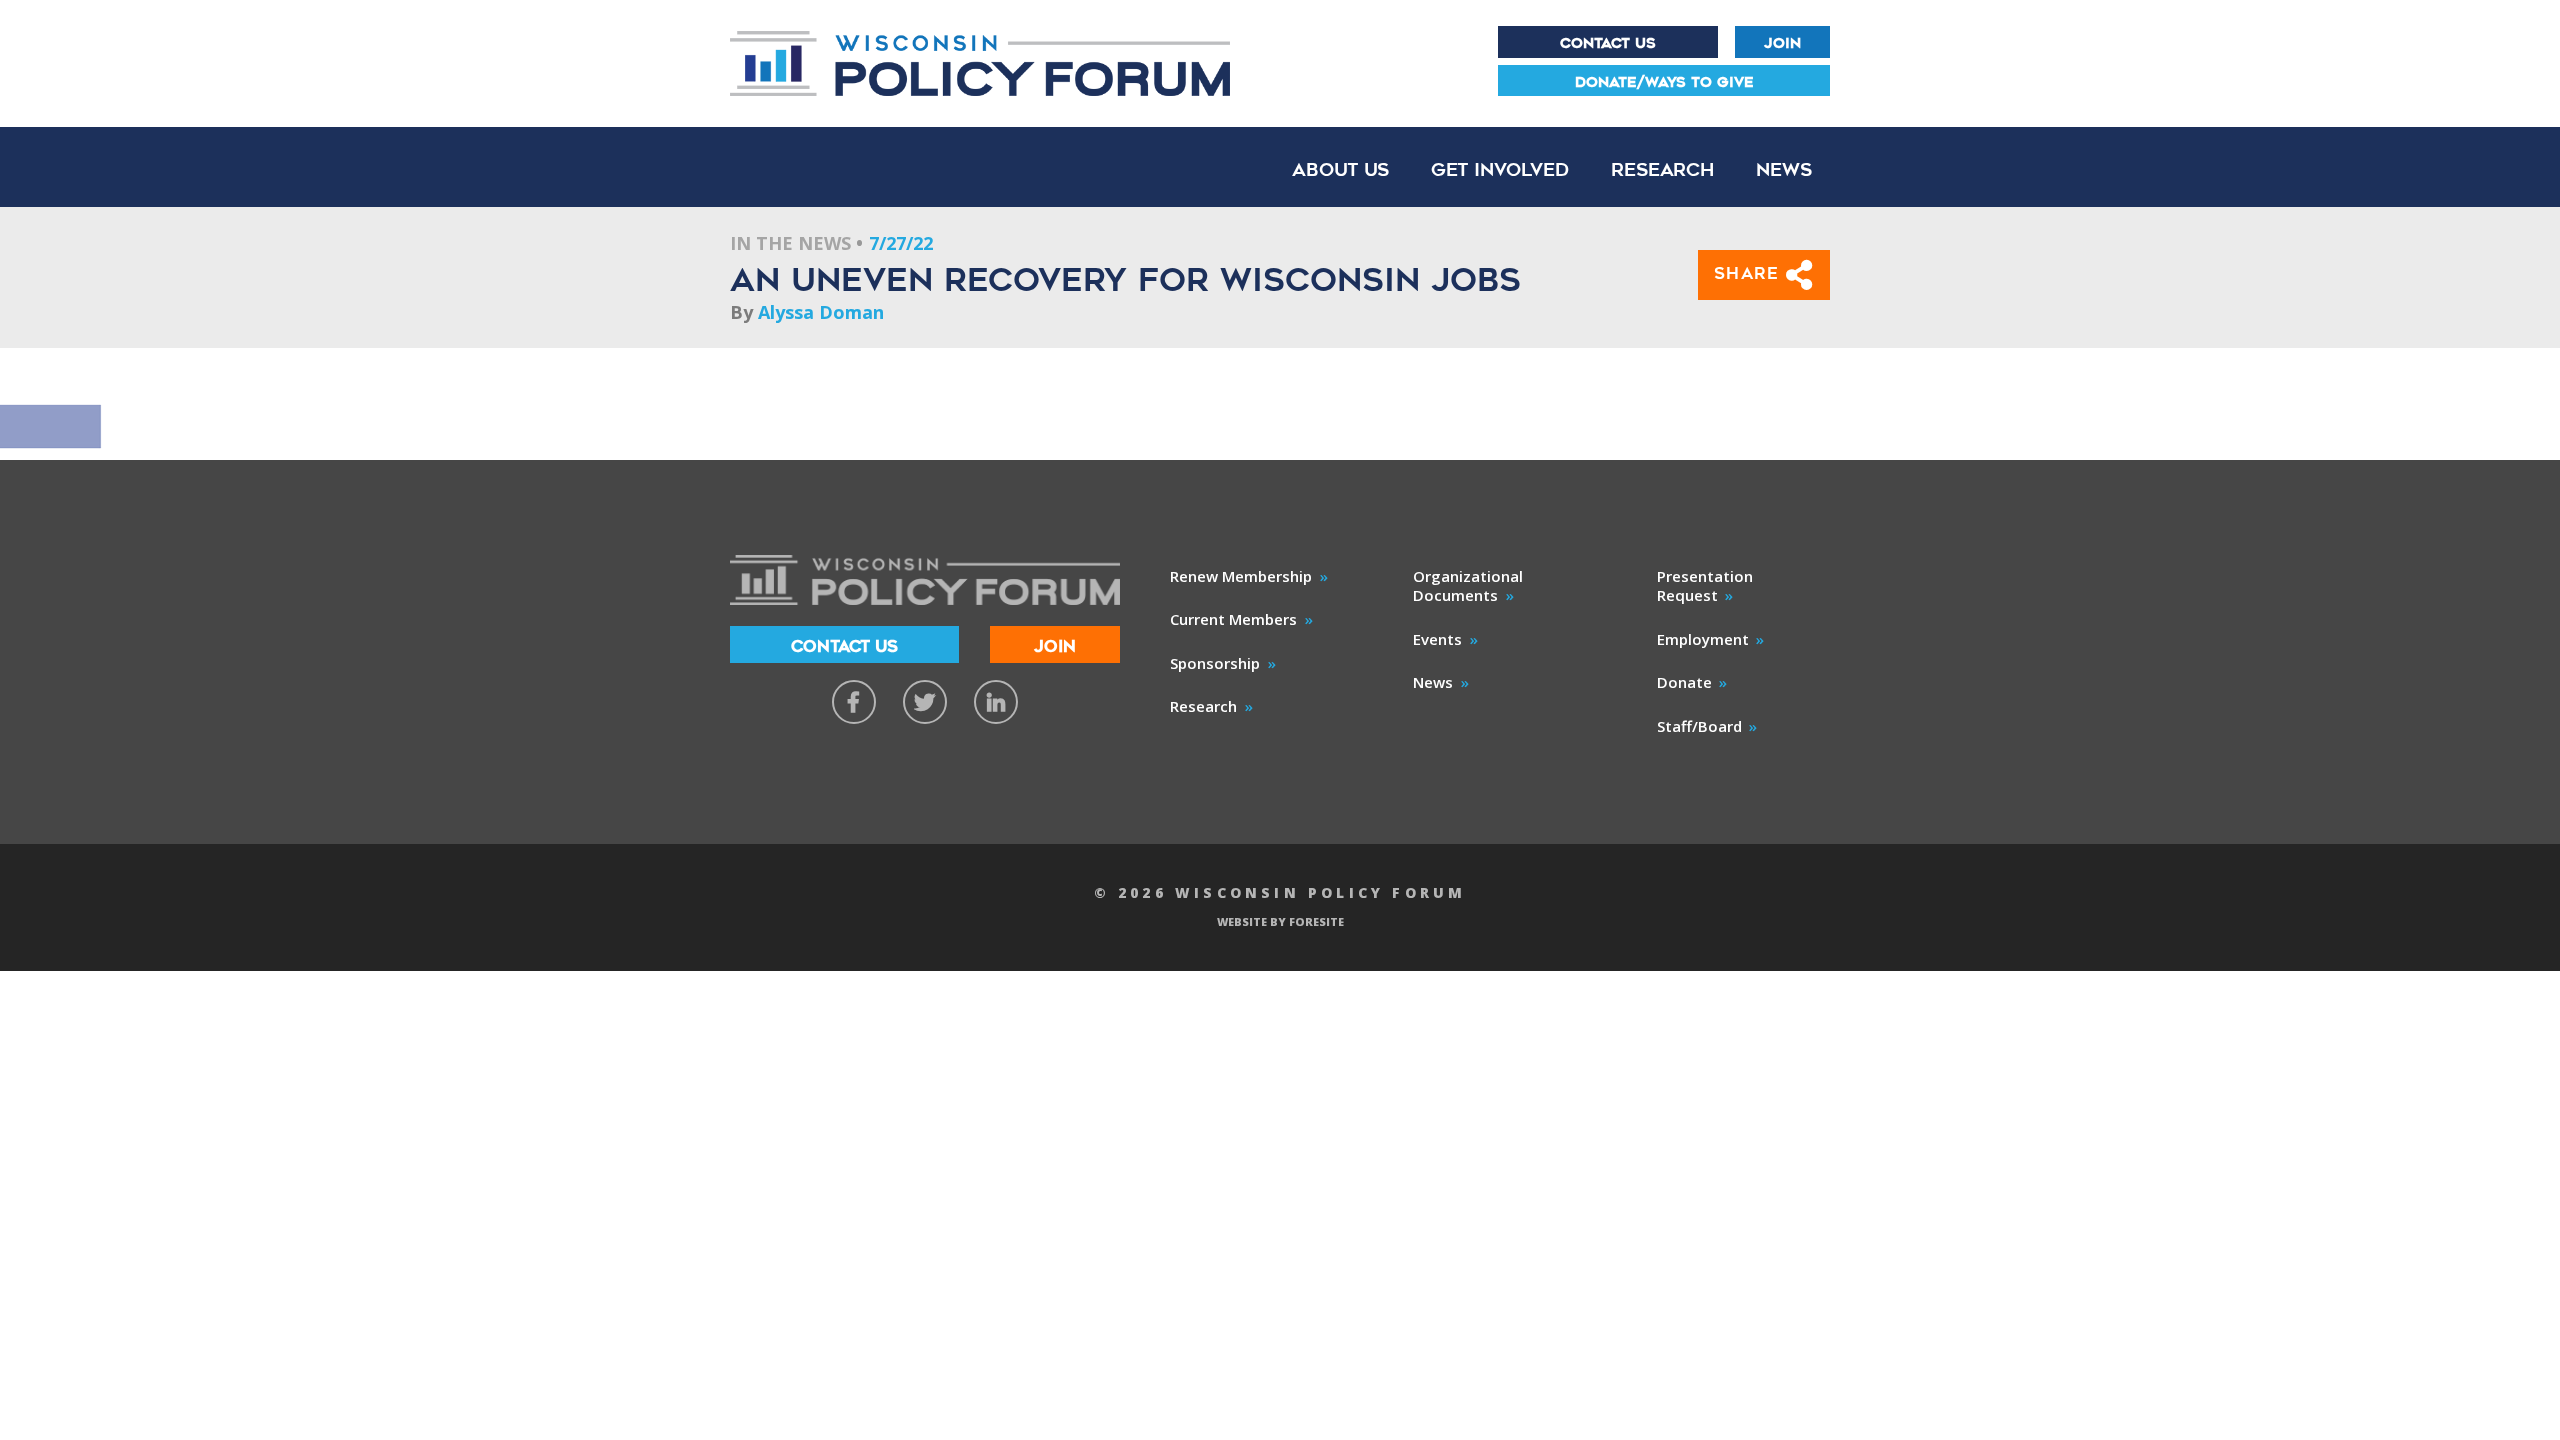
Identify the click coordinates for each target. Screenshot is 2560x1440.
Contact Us (1608, 43)
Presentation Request (1705, 586)
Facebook (854, 702)
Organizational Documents (1468, 586)
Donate (1684, 682)
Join (1782, 43)
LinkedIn (996, 702)
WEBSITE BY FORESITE (1280, 921)
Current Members (1233, 619)
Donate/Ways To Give (1664, 82)
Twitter (925, 702)
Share (1750, 273)
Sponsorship (1215, 663)
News (1784, 169)
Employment (1703, 639)
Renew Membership (1241, 576)
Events (1437, 639)
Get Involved (1500, 169)
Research (1662, 169)
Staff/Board (1699, 726)
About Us (1340, 169)
